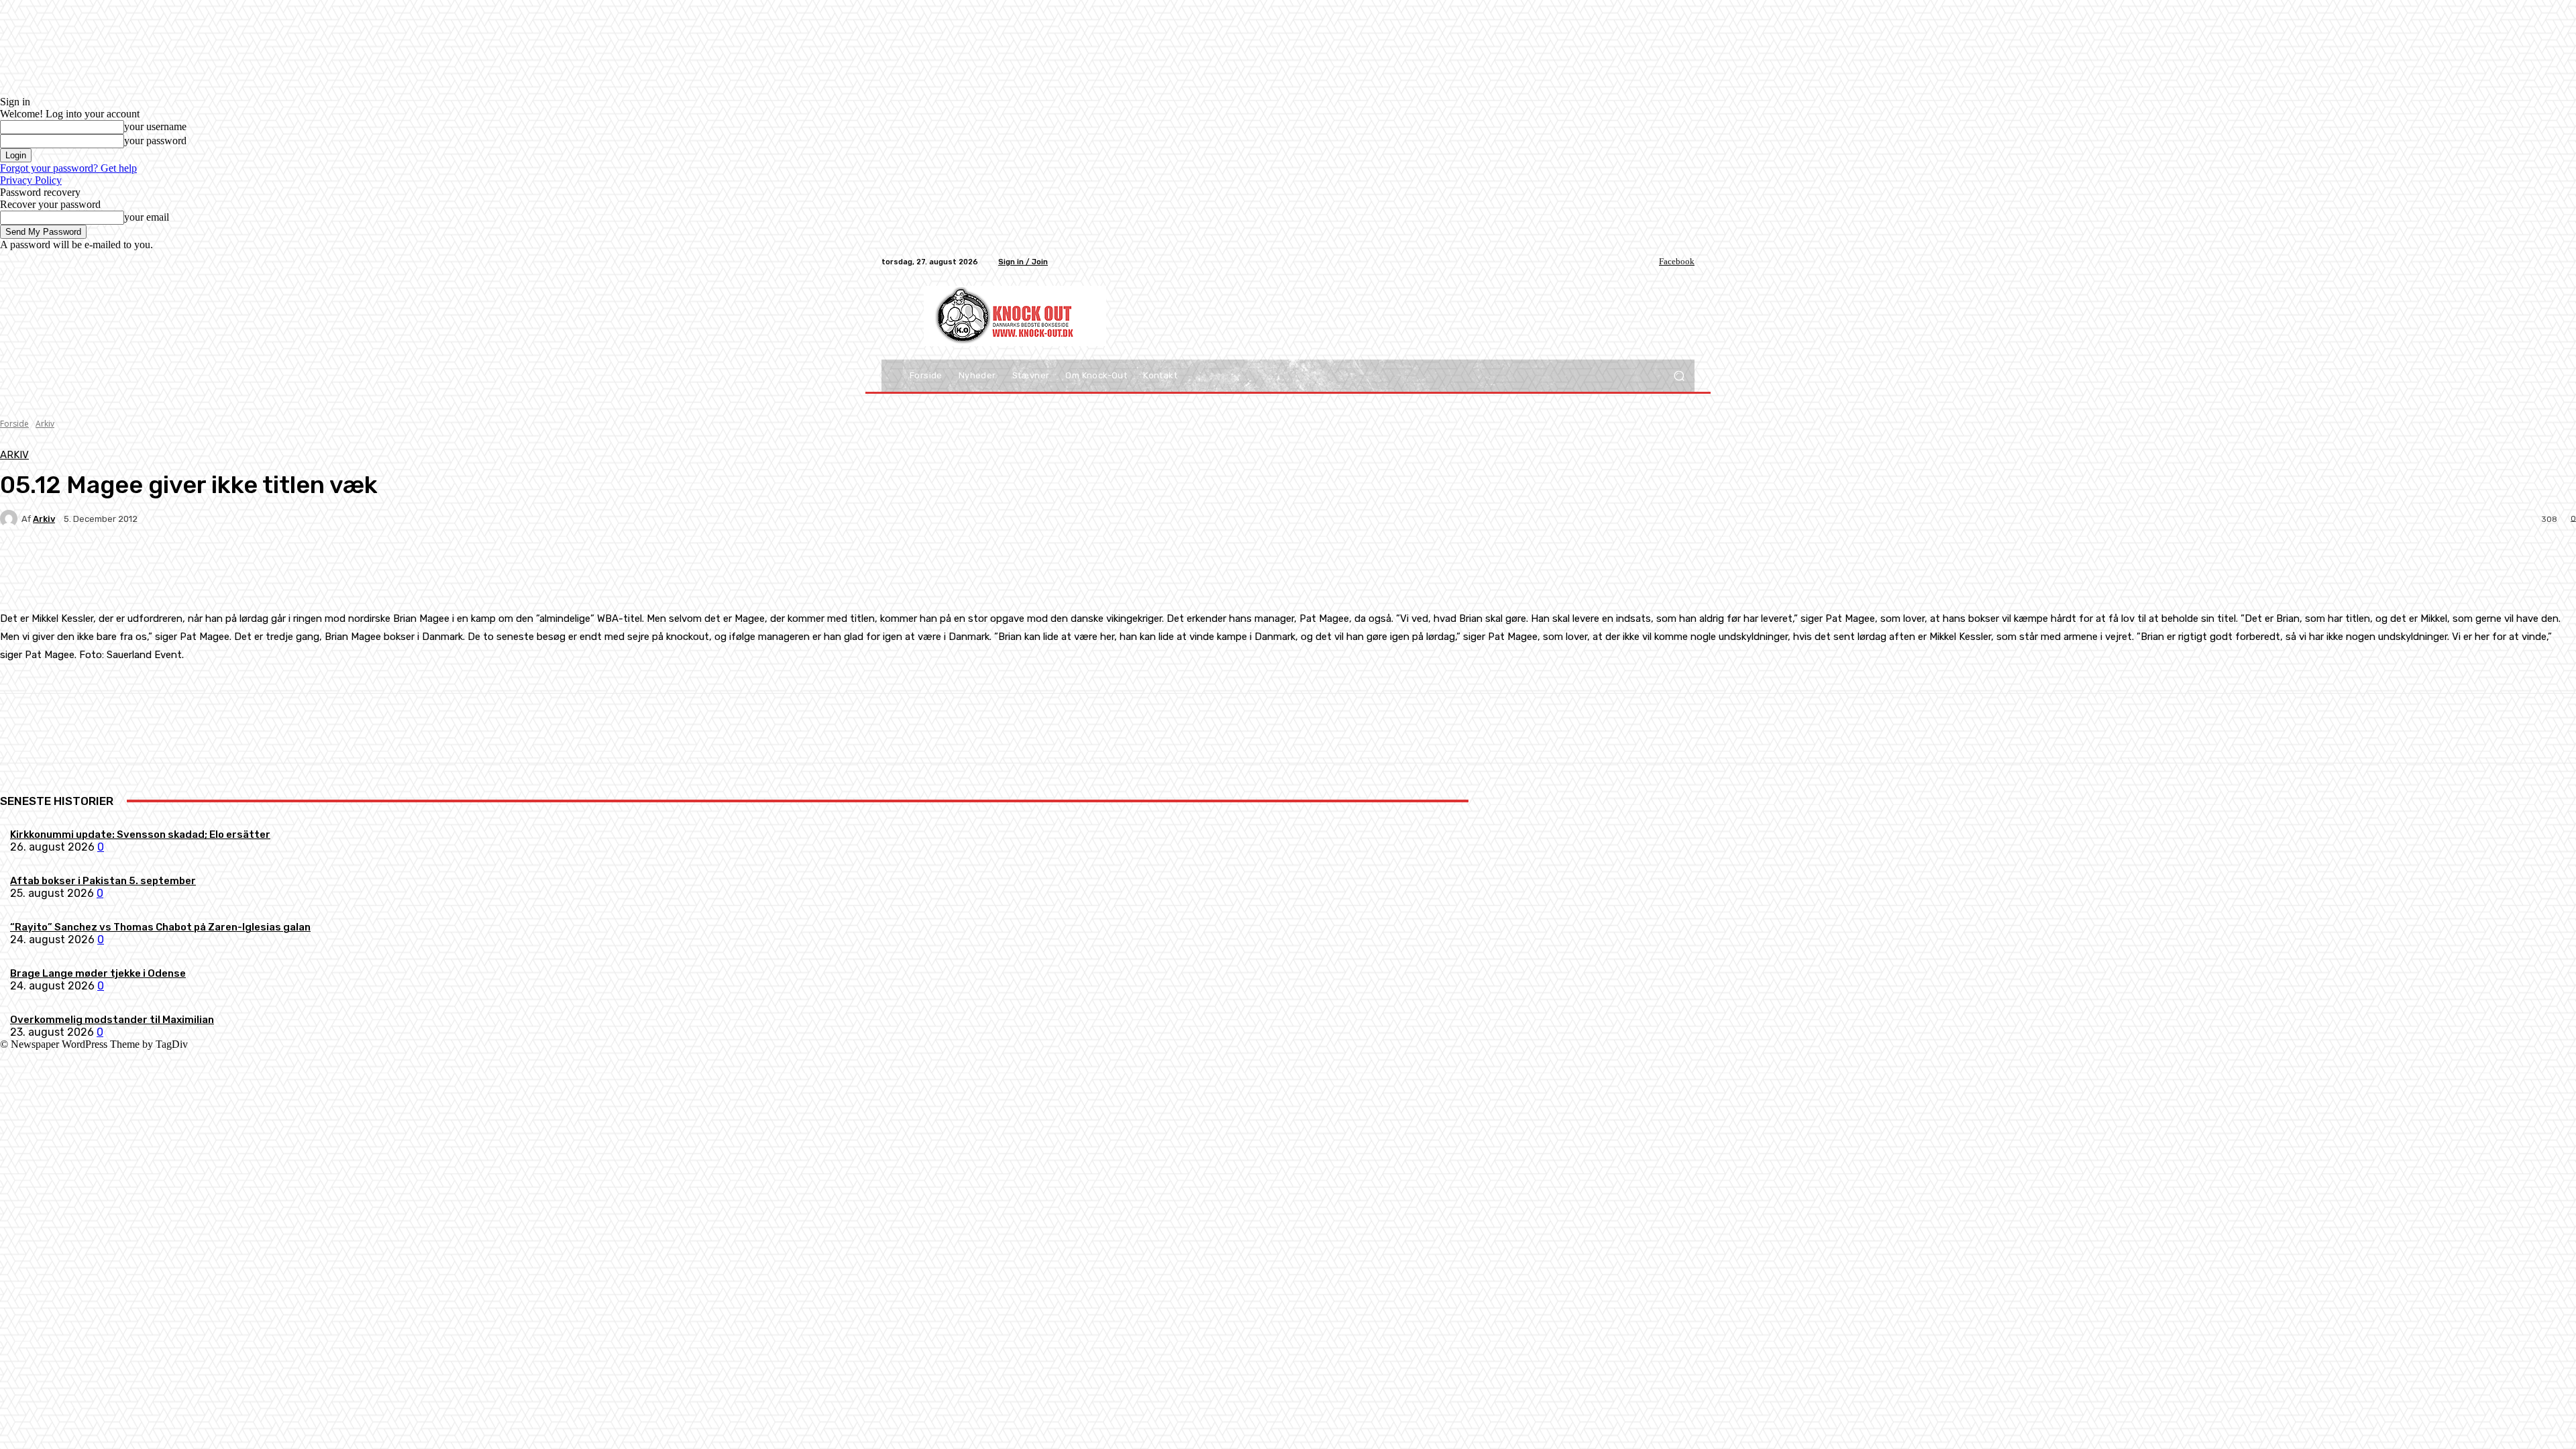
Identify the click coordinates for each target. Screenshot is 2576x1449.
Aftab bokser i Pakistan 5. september (103, 881)
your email (147, 217)
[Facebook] (1650, 262)
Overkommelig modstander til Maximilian (112, 1020)
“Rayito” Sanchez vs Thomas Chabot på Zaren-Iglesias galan (160, 927)
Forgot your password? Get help (68, 168)
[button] (1679, 376)
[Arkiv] (11, 519)
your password (155, 141)
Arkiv (45, 424)
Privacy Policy (31, 180)
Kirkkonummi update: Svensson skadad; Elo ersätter (140, 835)
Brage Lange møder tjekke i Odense (98, 973)
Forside (14, 424)
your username (155, 126)
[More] (315, 566)
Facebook (1677, 261)
